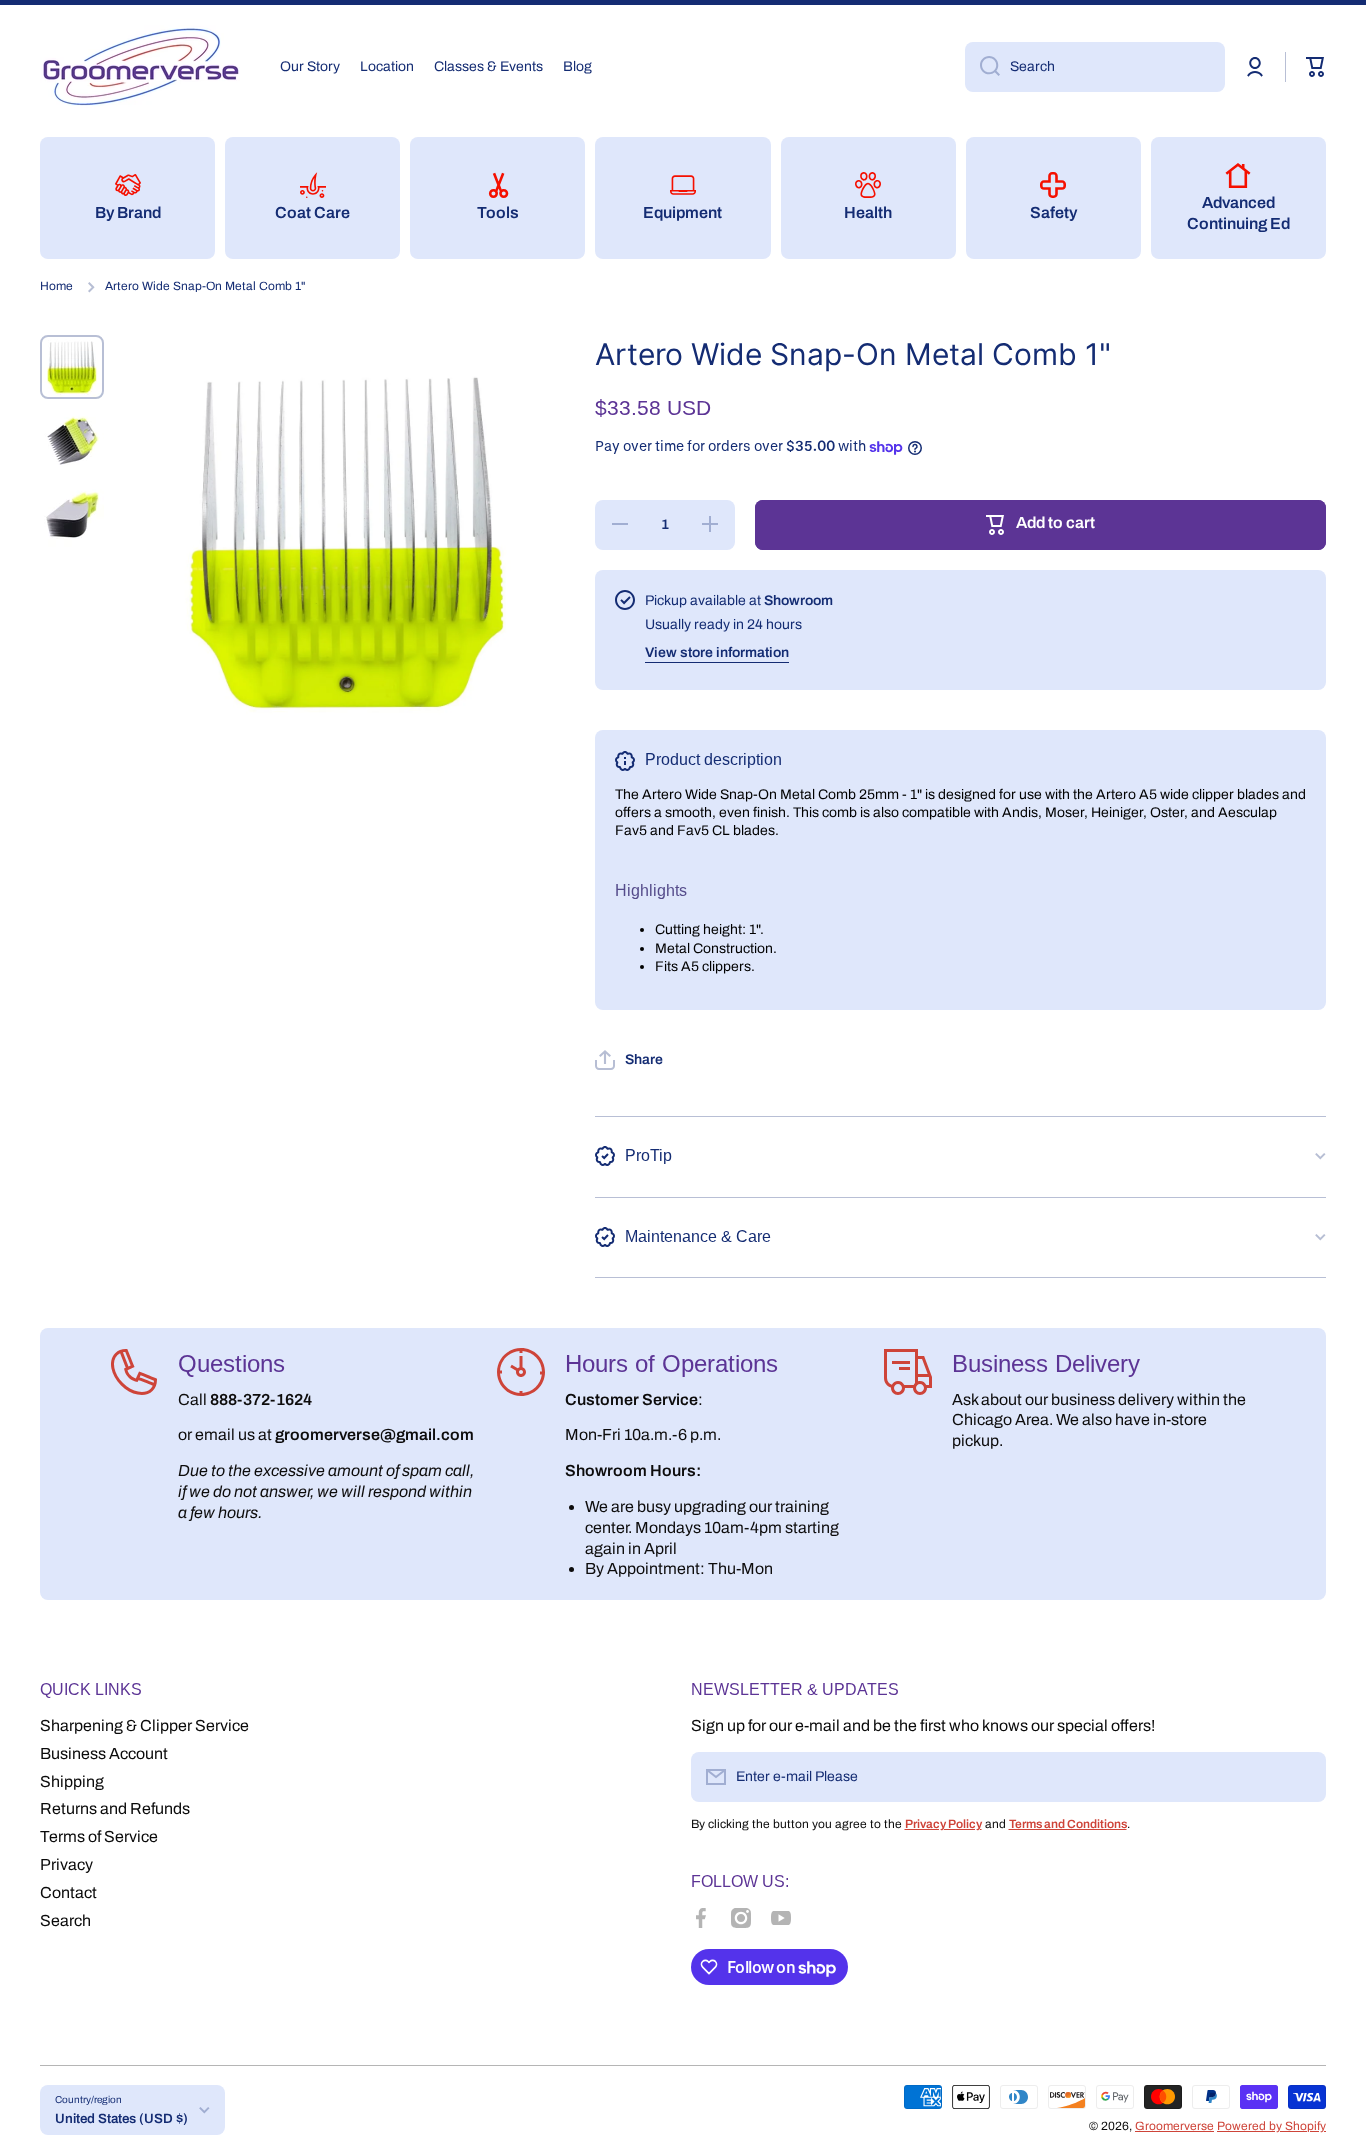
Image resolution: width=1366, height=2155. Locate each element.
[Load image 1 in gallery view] (72, 367)
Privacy (66, 1864)
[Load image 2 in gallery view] (72, 441)
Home (56, 286)
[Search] (982, 67)
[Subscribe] (1301, 1777)
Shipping (72, 1781)
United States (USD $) (121, 2118)
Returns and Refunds (115, 1808)
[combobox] (1095, 67)
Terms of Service (99, 1836)
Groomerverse (1174, 2126)
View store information (717, 652)
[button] (1316, 67)
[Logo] (140, 67)
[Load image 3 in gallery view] (72, 515)
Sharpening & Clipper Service (144, 1725)
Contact (68, 1892)
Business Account (104, 1753)
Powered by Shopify (1271, 2126)
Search (65, 1920)
